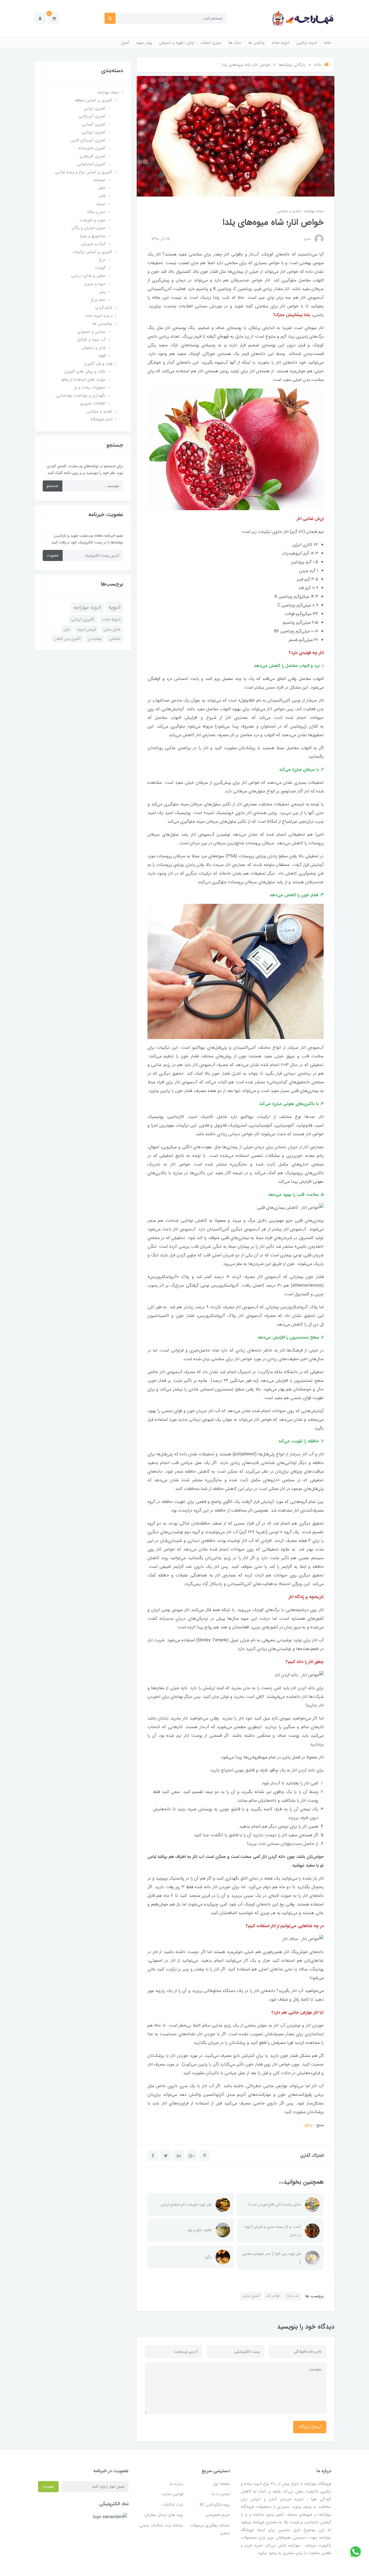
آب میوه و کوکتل (91, 340)
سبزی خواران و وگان (89, 228)
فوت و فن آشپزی (98, 364)
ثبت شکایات (173, 2505)
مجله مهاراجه (313, 211)
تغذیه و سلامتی (289, 211)
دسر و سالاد (96, 212)
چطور (308, 2125)
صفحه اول (221, 2484)
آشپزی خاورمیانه (92, 148)
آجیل (125, 43)
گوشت (100, 268)
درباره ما (176, 2484)
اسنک (101, 204)
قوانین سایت (172, 2494)
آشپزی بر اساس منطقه (94, 100)
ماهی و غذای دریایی (88, 276)
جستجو (53, 486)
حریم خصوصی (218, 2515)
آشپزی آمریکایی (92, 116)
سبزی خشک (211, 43)
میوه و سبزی (95, 284)
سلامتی (115, 639)
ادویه (115, 607)
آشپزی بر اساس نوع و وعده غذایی (84, 172)
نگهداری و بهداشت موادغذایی (81, 396)
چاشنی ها (256, 43)
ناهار (102, 188)
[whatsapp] (355, 2552)
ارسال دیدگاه (310, 2427)
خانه (327, 43)
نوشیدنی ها (103, 324)
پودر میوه (144, 43)
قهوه (102, 356)
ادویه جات (111, 619)
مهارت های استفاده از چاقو (83, 380)
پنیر (103, 292)
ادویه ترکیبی (307, 43)
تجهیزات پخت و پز (90, 387)
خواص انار (273, 2296)
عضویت (53, 555)
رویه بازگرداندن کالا (214, 2505)
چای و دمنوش (94, 348)
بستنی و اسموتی (91, 332)
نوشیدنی (95, 639)
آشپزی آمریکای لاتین (88, 140)
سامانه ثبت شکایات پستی (161, 2525)
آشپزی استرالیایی (91, 164)
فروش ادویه (87, 629)
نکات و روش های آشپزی (85, 371)
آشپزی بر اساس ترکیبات (93, 252)
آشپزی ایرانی (251, 2296)
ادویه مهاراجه (87, 608)
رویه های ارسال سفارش (164, 2515)
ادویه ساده (281, 43)
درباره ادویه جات (99, 316)
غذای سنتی (112, 629)
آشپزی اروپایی (94, 132)
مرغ (102, 260)
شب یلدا (293, 2296)
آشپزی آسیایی (94, 124)
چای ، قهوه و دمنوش (177, 43)
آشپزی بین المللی (67, 639)
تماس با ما (221, 2494)
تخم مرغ (98, 300)
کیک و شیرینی (93, 244)
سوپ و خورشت (93, 220)
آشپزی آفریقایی (93, 156)
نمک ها (235, 43)
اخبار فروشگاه (101, 419)
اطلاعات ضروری (93, 403)
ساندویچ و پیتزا (93, 236)
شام (103, 196)
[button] (54, 18)
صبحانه (100, 180)
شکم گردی (104, 308)
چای (67, 629)
